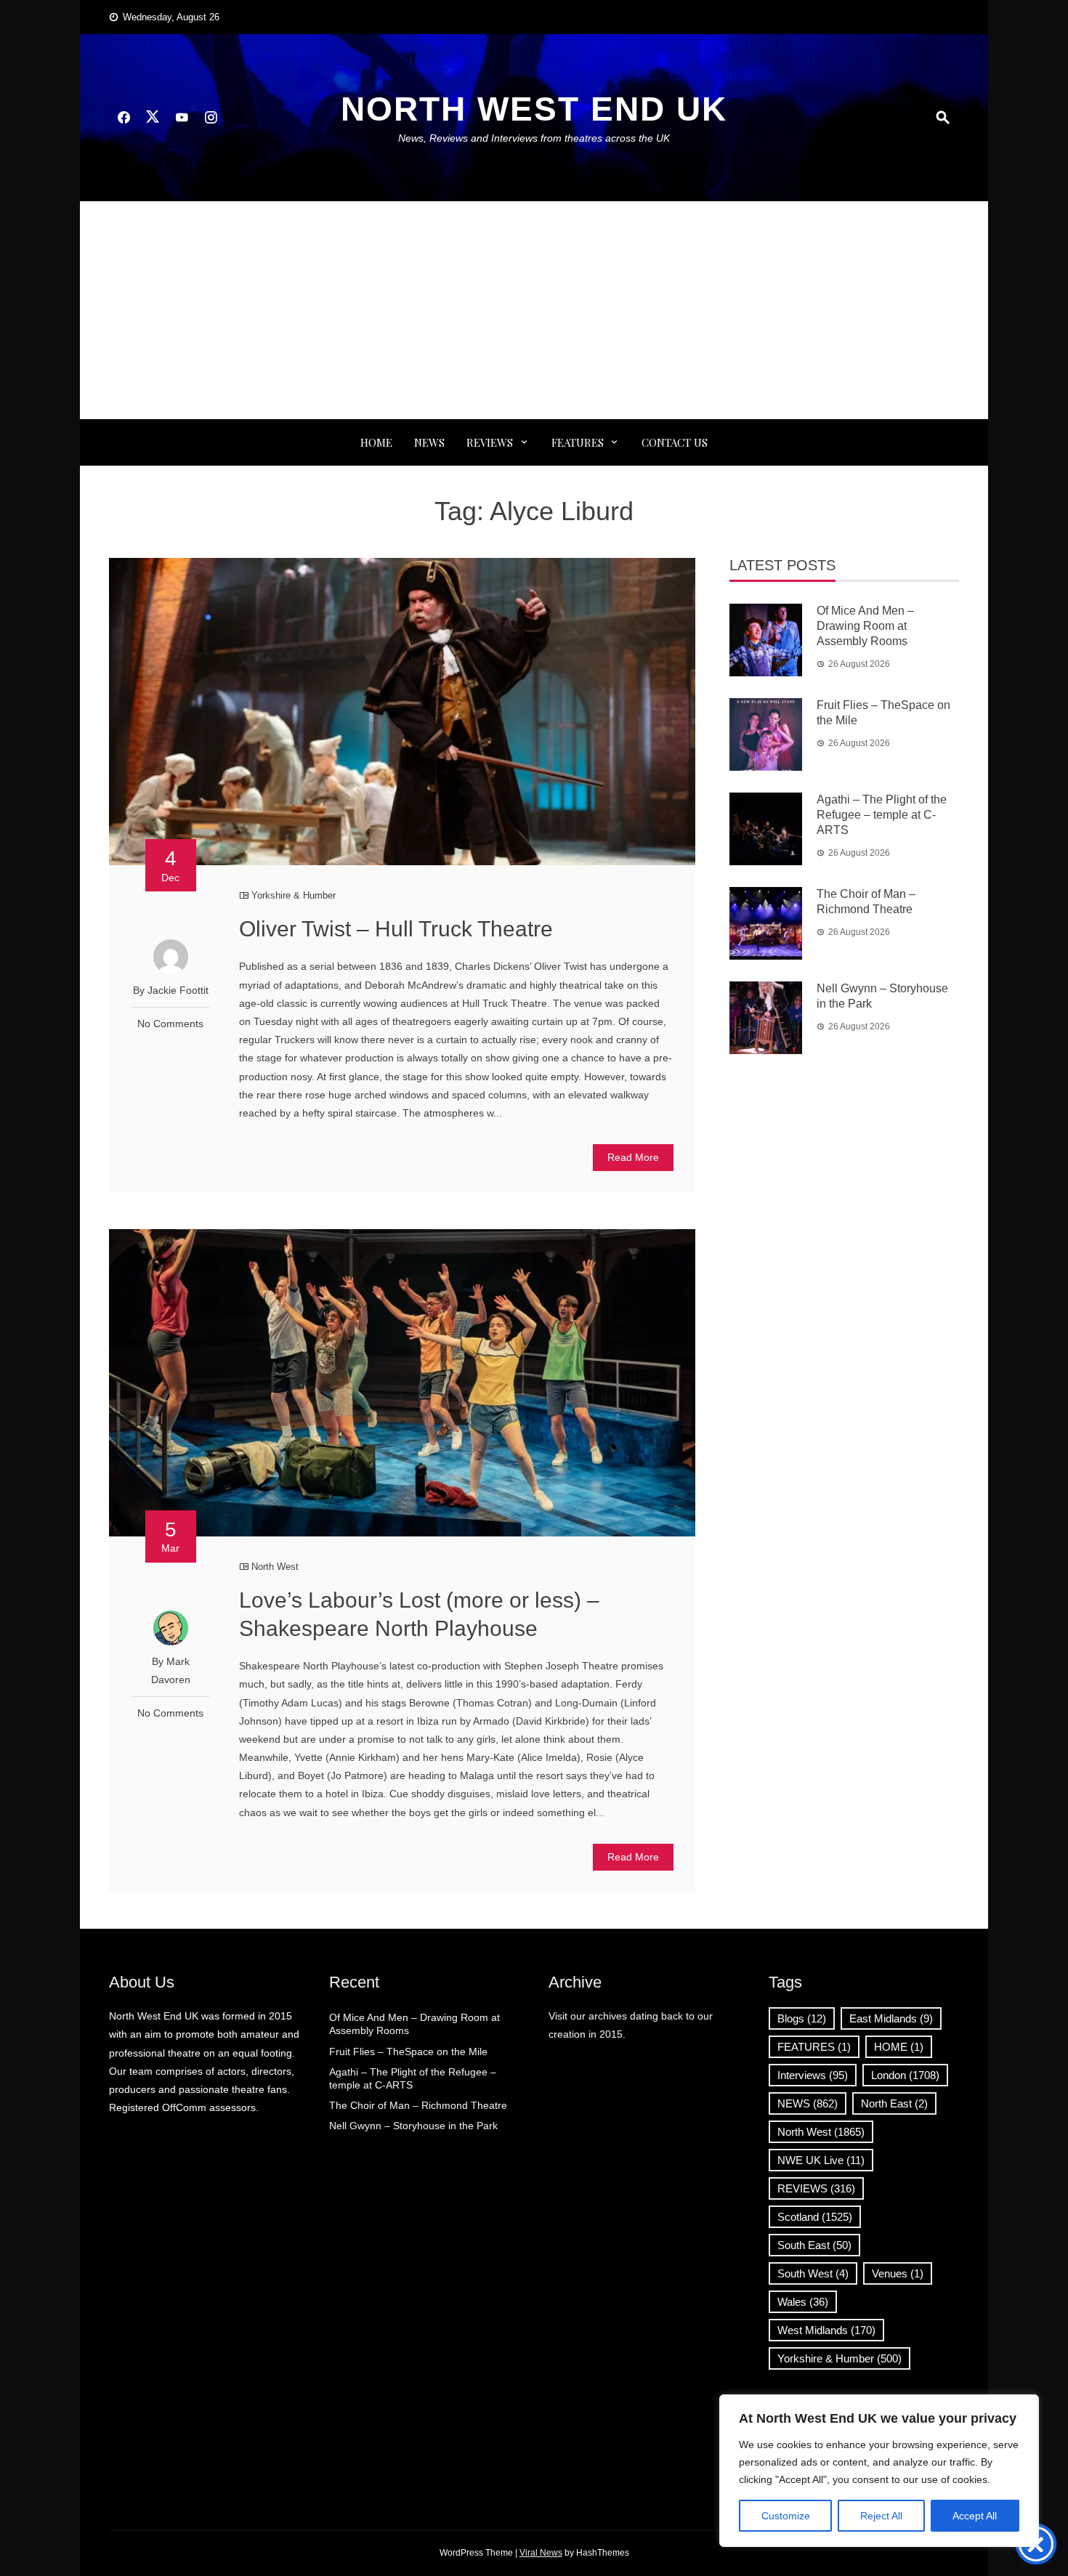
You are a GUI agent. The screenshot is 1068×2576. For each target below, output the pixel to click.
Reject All (881, 2516)
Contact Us (675, 442)
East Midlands (891, 2018)
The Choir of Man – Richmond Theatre (418, 2105)
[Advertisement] (534, 310)
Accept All (975, 2516)
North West (275, 1567)
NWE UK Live (821, 2160)
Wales (803, 2302)
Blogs (802, 2018)
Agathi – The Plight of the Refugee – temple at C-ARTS (882, 815)
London (905, 2075)
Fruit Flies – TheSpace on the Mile (408, 2052)
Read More (633, 1157)
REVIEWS (490, 442)
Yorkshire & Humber (294, 895)
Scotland (815, 2217)
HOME (899, 2047)
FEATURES (578, 442)
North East (894, 2103)
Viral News (541, 2553)
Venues (898, 2273)
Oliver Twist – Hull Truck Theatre (396, 929)
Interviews (813, 2075)
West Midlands (826, 2330)
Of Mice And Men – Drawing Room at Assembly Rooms (865, 626)
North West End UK (534, 109)
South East (814, 2245)
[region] (879, 2471)
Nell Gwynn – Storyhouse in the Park (413, 2126)
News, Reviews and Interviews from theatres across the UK (534, 138)
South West (813, 2273)
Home (376, 442)
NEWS (429, 442)
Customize (786, 2516)
